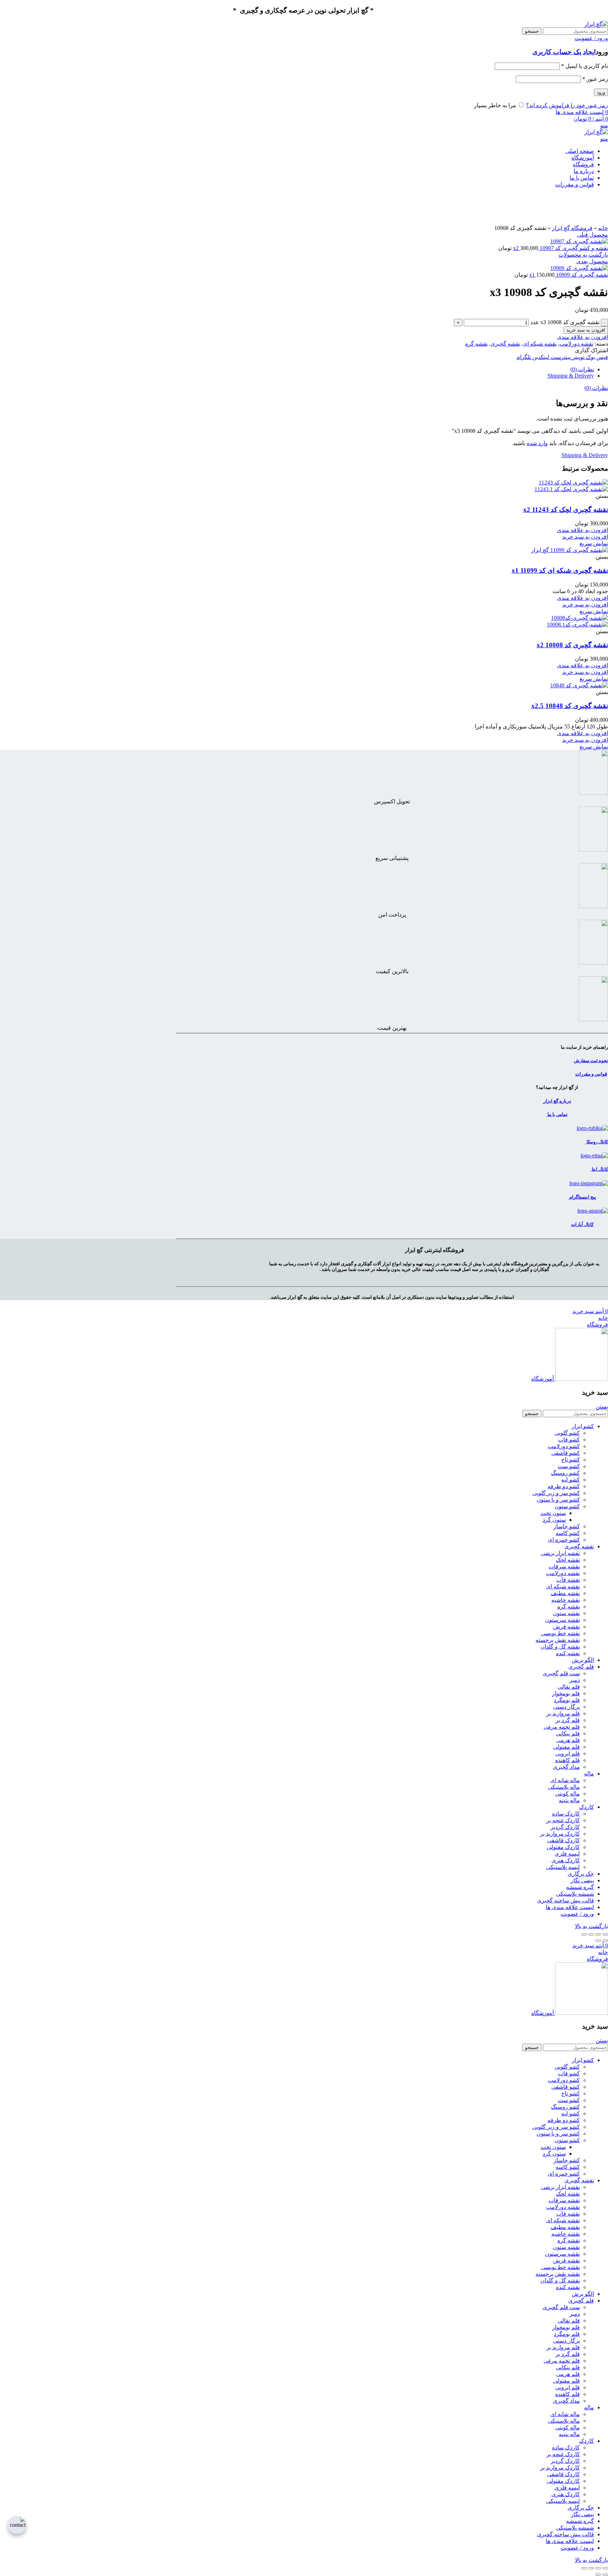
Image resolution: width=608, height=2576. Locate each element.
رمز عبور (595, 79)
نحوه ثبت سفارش (591, 1061)
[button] (585, 537)
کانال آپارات (582, 1224)
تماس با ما (557, 1114)
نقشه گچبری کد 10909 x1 (569, 275)
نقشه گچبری (505, 344)
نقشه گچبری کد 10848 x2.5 (570, 706)
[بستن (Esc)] (605, 1934)
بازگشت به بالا (591, 1926)
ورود (601, 92)
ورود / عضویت (577, 1914)
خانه (603, 228)
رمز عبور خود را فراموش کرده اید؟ (567, 105)
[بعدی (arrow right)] (598, 1941)
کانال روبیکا (597, 1142)
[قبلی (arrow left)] (605, 1941)
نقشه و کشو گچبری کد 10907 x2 (560, 248)
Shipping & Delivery (571, 376)
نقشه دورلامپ (576, 344)
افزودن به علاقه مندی (582, 337)
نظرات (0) (582, 369)
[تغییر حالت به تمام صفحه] (591, 1934)
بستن (602, 1406)
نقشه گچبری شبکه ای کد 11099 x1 (560, 570)
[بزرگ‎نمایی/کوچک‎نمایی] (584, 1934)
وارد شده (537, 443)
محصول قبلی (593, 235)
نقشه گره (476, 344)
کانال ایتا (599, 1169)
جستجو (532, 31)
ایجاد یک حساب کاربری (564, 52)
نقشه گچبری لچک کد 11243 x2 (566, 510)
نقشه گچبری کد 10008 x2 (572, 645)
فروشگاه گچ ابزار (572, 228)
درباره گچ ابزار (557, 1101)
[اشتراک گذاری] (598, 1934)
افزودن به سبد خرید (586, 330)
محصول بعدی (592, 261)
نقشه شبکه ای (540, 344)
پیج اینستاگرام (582, 1197)
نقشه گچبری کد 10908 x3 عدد (565, 322)
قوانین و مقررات (591, 1074)
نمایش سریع (594, 543)
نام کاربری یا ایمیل (585, 66)
